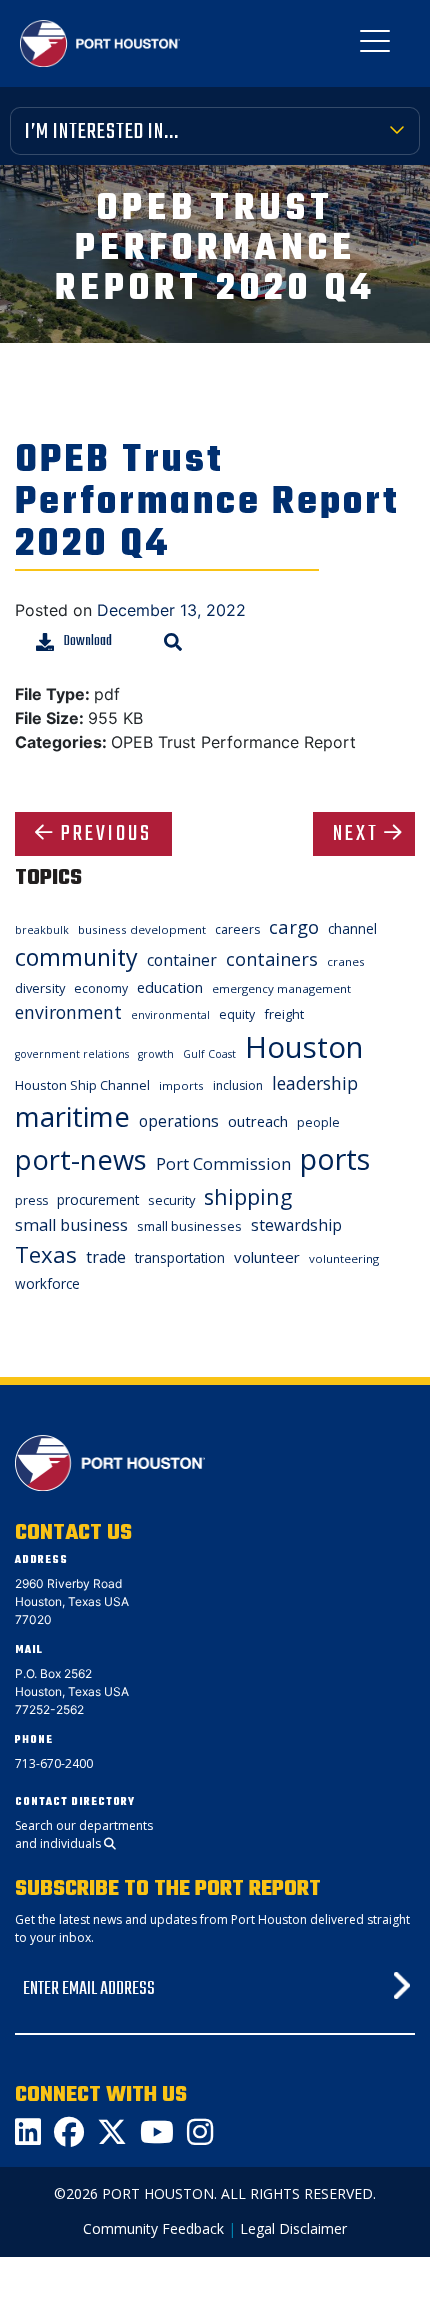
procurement (98, 1199)
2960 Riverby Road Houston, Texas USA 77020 (72, 1601)
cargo (294, 926)
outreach (258, 1121)
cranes (346, 961)
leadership (315, 1083)
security (171, 1200)
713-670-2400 (54, 1763)
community (76, 957)
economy (101, 988)
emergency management (281, 988)
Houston (304, 1047)
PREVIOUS (106, 834)
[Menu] (375, 45)
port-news (81, 1159)
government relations (72, 1054)
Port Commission (223, 1164)
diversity (40, 988)
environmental (170, 1015)
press (31, 1200)
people (318, 1122)
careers (237, 929)
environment (68, 1012)
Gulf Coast (209, 1054)
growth (156, 1054)
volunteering (344, 1258)
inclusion (238, 1085)
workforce (47, 1283)
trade (106, 1257)
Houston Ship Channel (82, 1085)
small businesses (189, 1226)
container (182, 960)
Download (88, 641)
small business (71, 1225)
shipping (248, 1196)
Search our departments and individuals (84, 1834)
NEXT (356, 834)
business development (142, 929)
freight (284, 1014)
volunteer (267, 1257)
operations (179, 1121)
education (170, 987)
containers (272, 959)
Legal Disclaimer (293, 2228)
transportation (180, 1257)
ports (335, 1158)
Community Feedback (153, 2228)
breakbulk (42, 930)
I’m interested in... (102, 132)
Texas (46, 1254)
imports (181, 1085)
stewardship (296, 1225)
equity (237, 1014)
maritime (72, 1116)
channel (352, 928)
